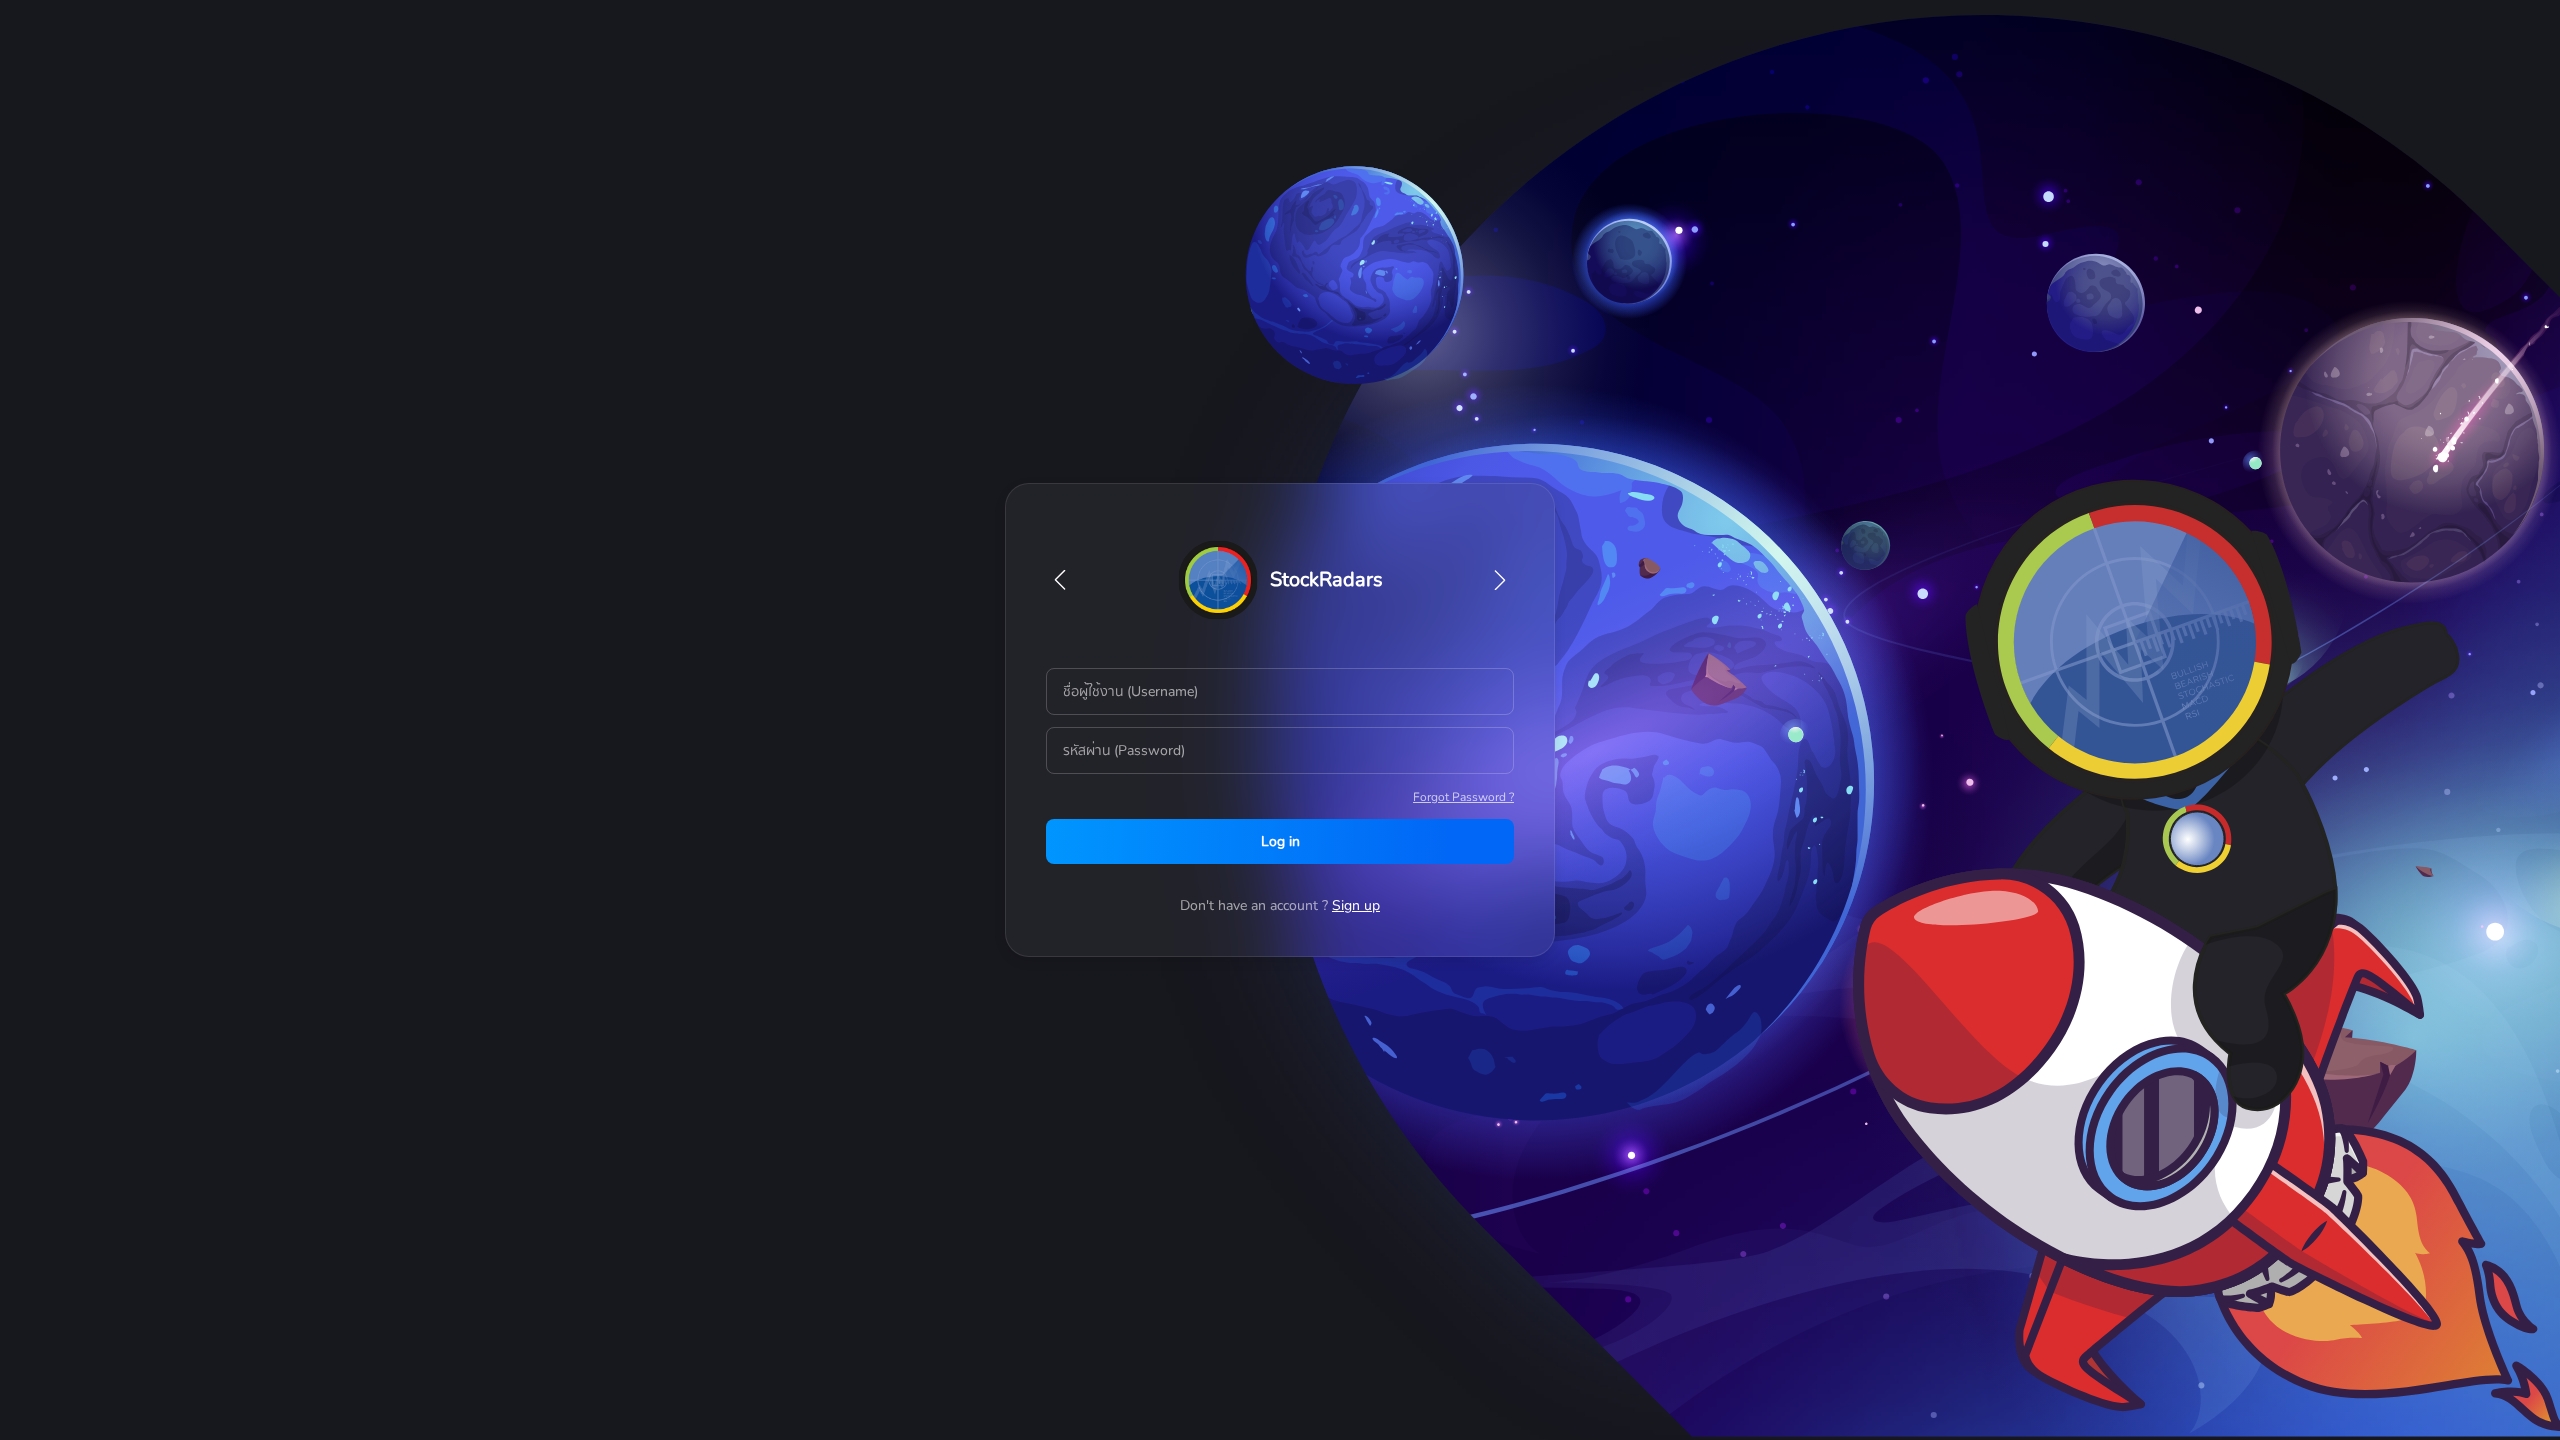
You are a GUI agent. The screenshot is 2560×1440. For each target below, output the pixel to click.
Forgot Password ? (1463, 797)
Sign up (1356, 905)
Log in (1280, 841)
